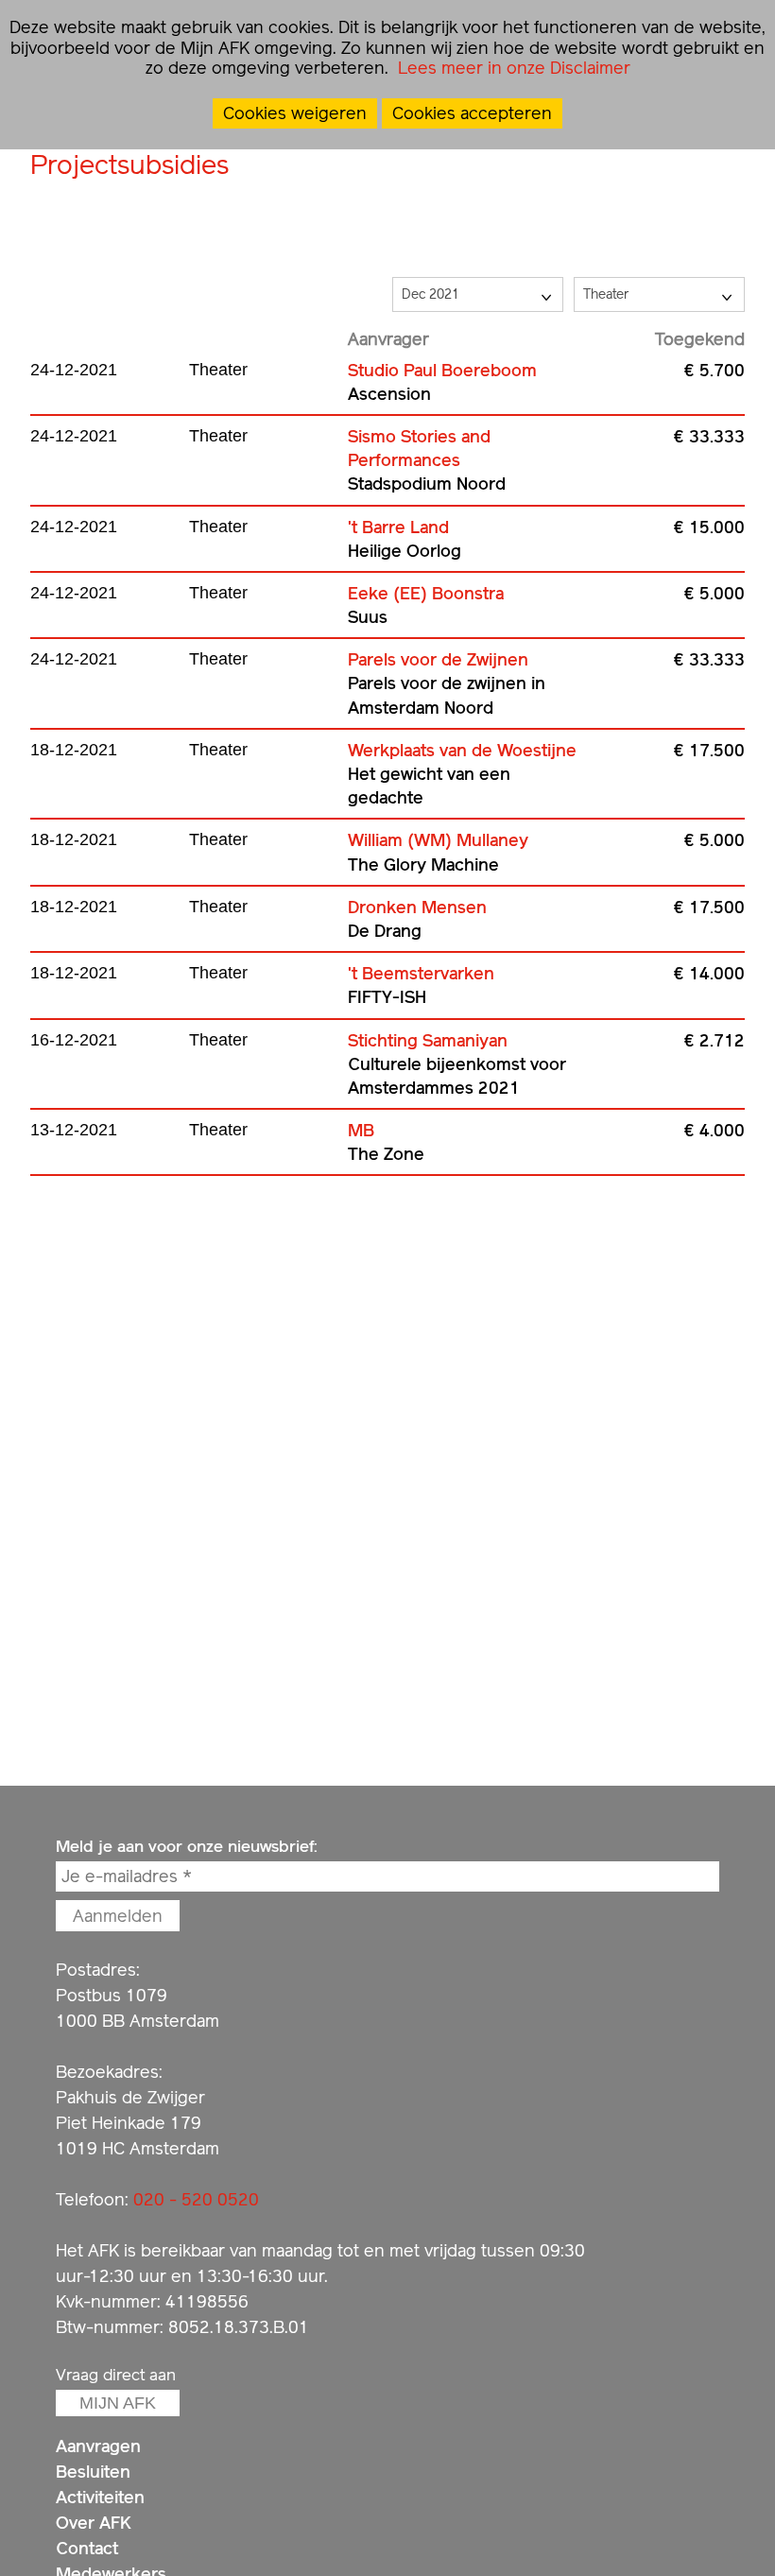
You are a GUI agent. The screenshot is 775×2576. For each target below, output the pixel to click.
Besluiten (93, 2472)
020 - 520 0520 (196, 2199)
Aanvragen (98, 2446)
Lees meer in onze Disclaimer (512, 68)
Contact (87, 2548)
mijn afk (118, 2403)
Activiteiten (100, 2497)
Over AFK (94, 2523)
